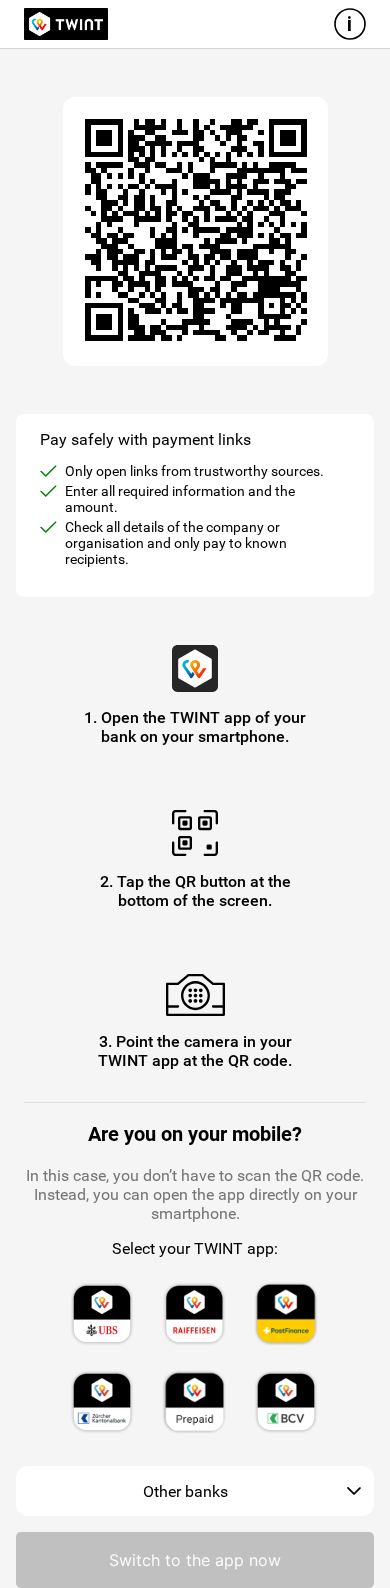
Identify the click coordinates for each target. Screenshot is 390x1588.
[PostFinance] (286, 1314)
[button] (354, 1491)
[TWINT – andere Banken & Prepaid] (194, 1402)
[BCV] (286, 1402)
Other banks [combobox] (185, 1491)
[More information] (350, 24)
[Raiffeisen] (194, 1314)
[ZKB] (102, 1402)
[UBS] (102, 1314)
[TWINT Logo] (66, 24)
